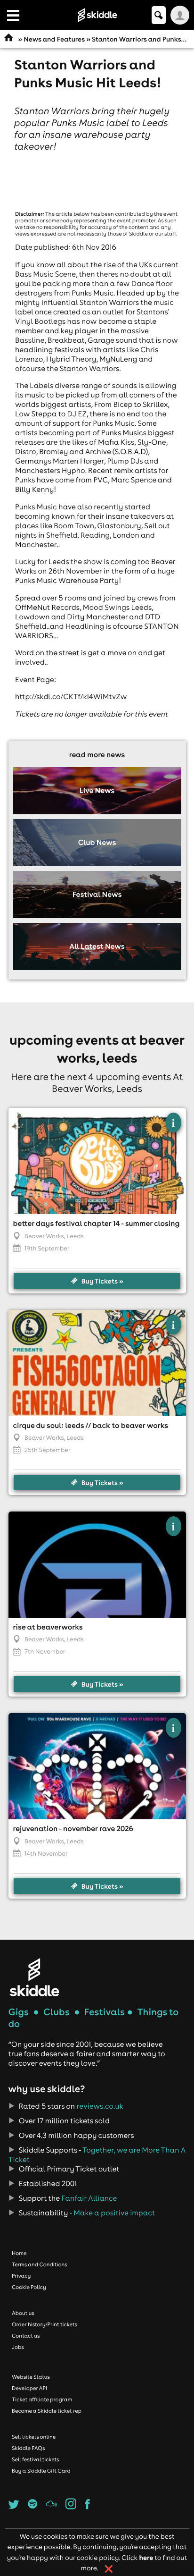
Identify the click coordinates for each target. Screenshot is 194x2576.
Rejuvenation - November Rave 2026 (73, 1829)
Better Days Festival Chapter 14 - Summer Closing (97, 1224)
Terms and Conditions (40, 2264)
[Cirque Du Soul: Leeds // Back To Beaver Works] (97, 1363)
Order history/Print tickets (44, 2324)
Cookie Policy (29, 2287)
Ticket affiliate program (42, 2399)
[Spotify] (32, 2507)
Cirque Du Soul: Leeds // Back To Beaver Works (91, 1426)
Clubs (57, 2012)
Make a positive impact (114, 2213)
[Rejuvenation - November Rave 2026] (97, 1766)
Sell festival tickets (35, 2459)
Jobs (18, 2347)
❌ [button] (109, 2569)
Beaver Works (44, 1236)
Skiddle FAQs (28, 2448)
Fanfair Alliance (89, 2198)
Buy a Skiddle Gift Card (41, 2471)
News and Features (54, 39)
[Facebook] (88, 2507)
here (146, 2557)
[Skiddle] (34, 1977)
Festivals (105, 2012)
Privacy (21, 2276)
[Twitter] (14, 2507)
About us (23, 2313)
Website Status (31, 2377)
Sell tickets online (34, 2437)
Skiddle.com (97, 15)
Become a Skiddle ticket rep (47, 2411)
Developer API (29, 2388)
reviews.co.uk (100, 2106)
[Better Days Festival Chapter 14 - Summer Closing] (97, 1161)
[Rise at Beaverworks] (97, 1565)
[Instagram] (71, 2507)
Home (19, 2253)
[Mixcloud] (51, 2507)
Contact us (26, 2336)
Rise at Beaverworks (48, 1627)
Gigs (19, 2012)
